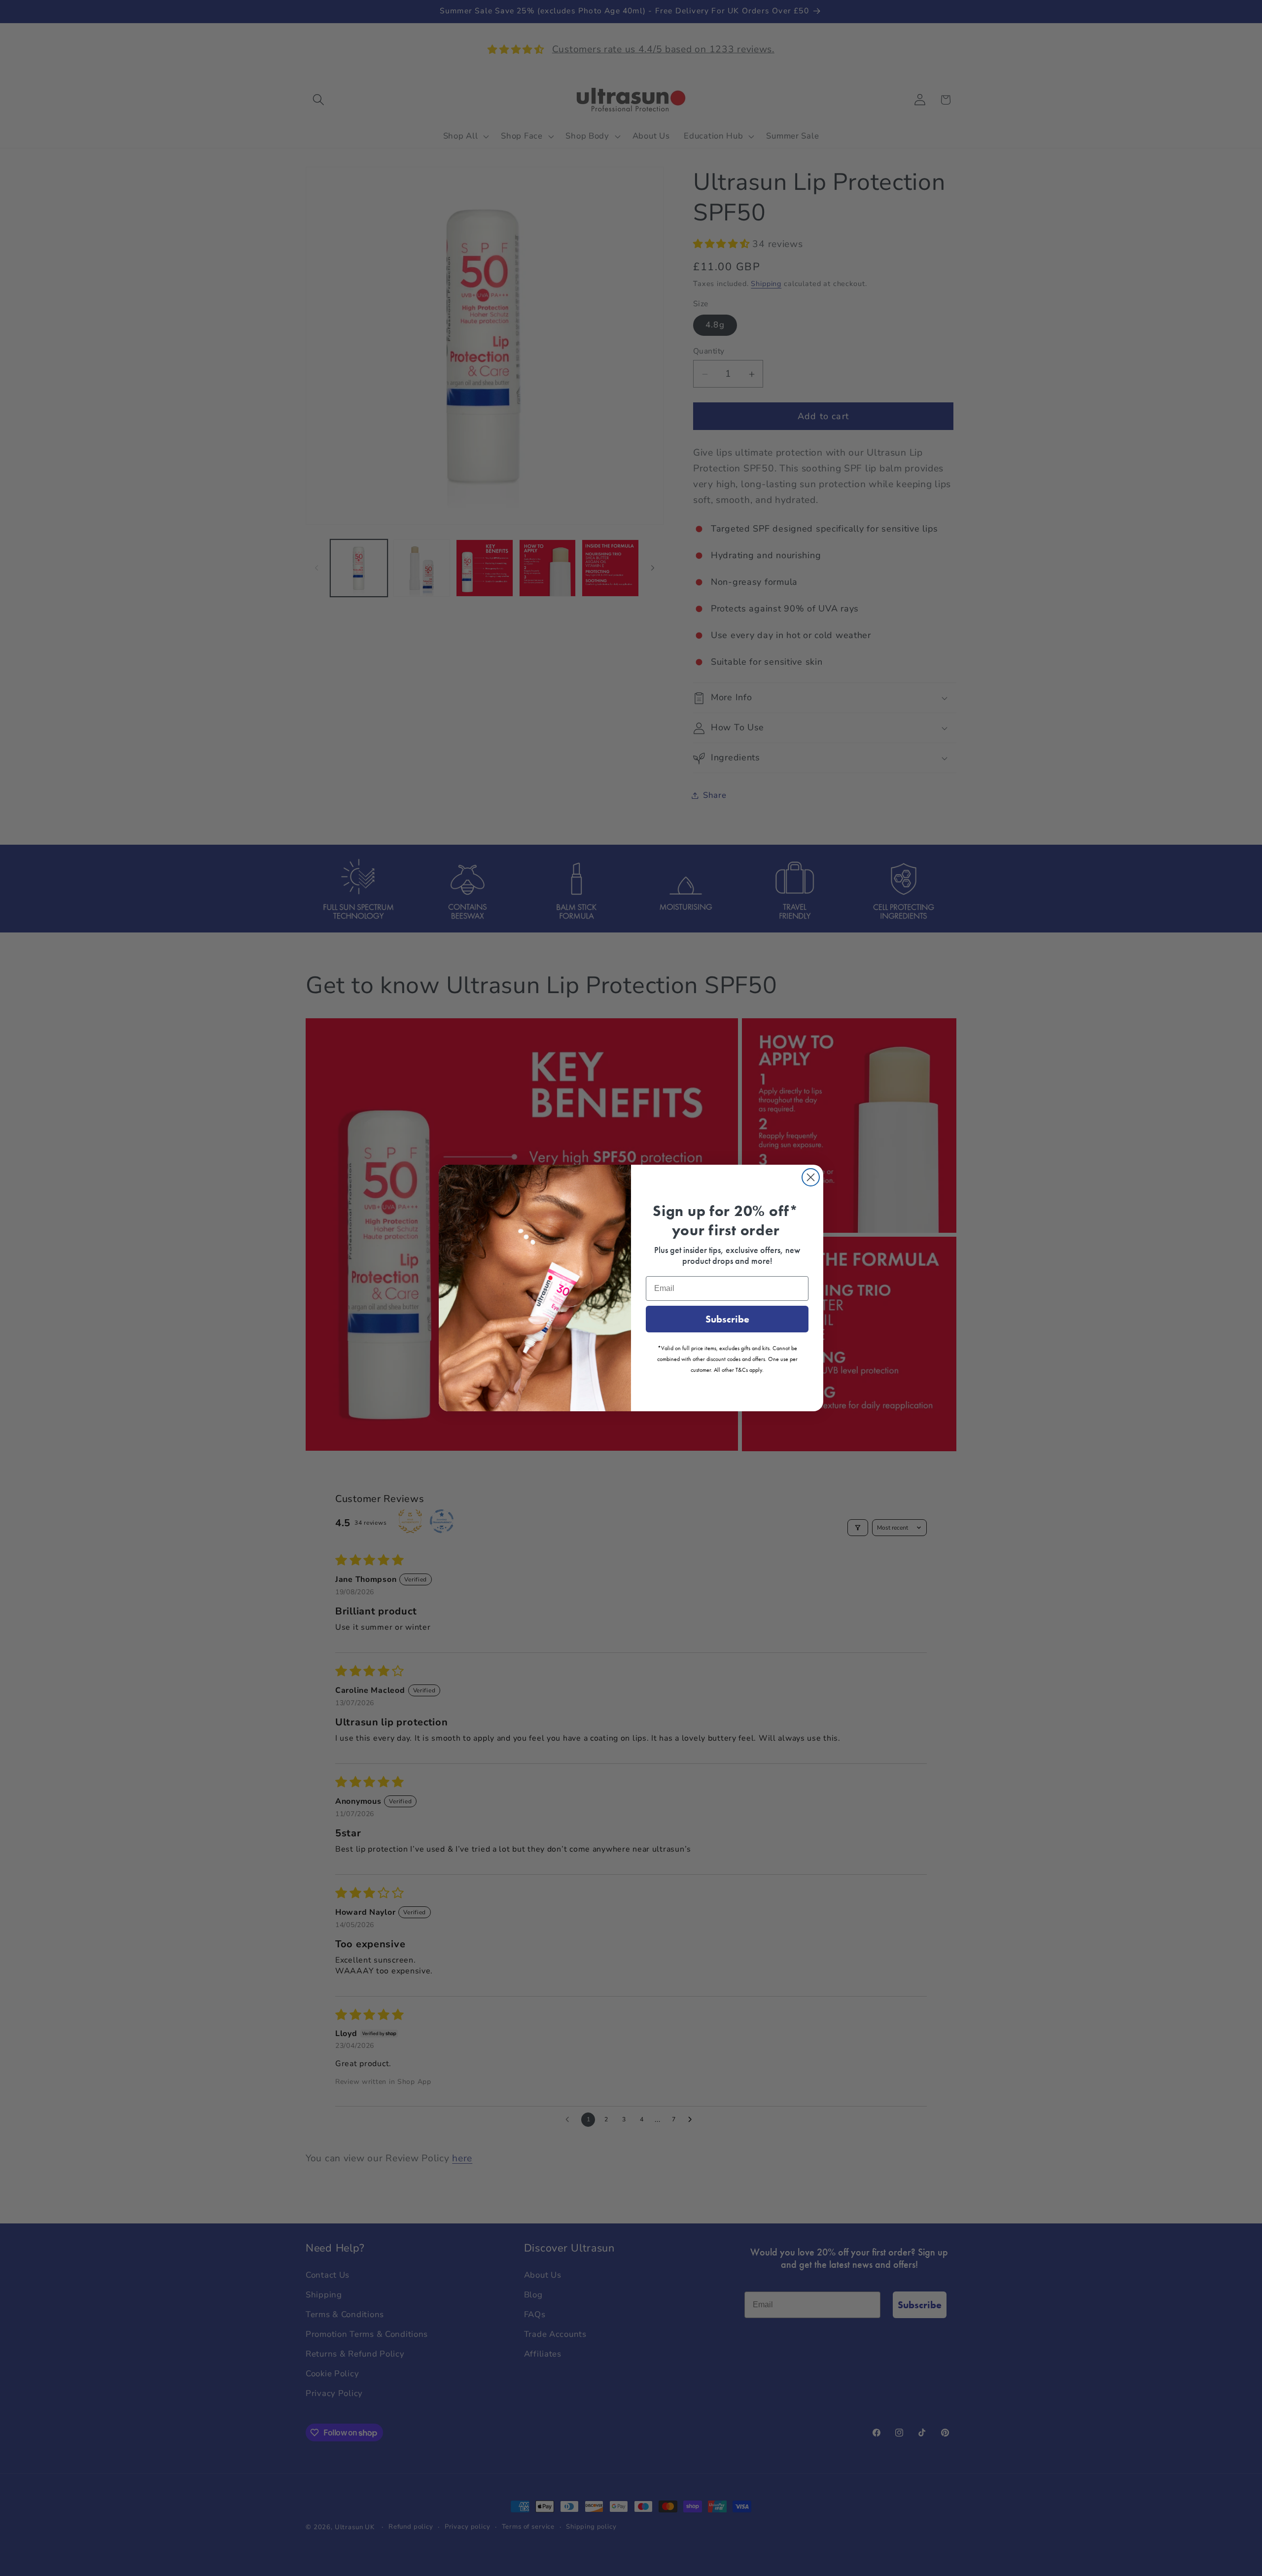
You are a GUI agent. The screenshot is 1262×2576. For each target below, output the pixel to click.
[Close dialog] (811, 1177)
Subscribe (727, 1319)
